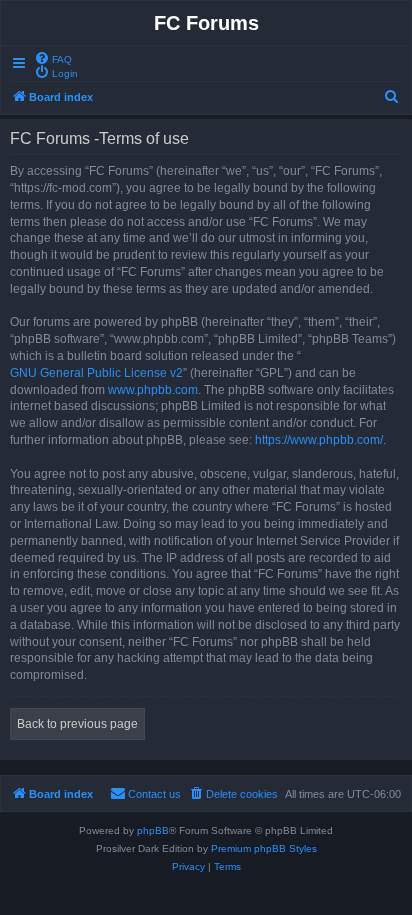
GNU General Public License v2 (96, 373)
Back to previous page (77, 724)
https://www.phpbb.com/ (319, 440)
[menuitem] (53, 58)
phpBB (153, 830)
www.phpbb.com (153, 390)
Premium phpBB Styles (264, 848)
